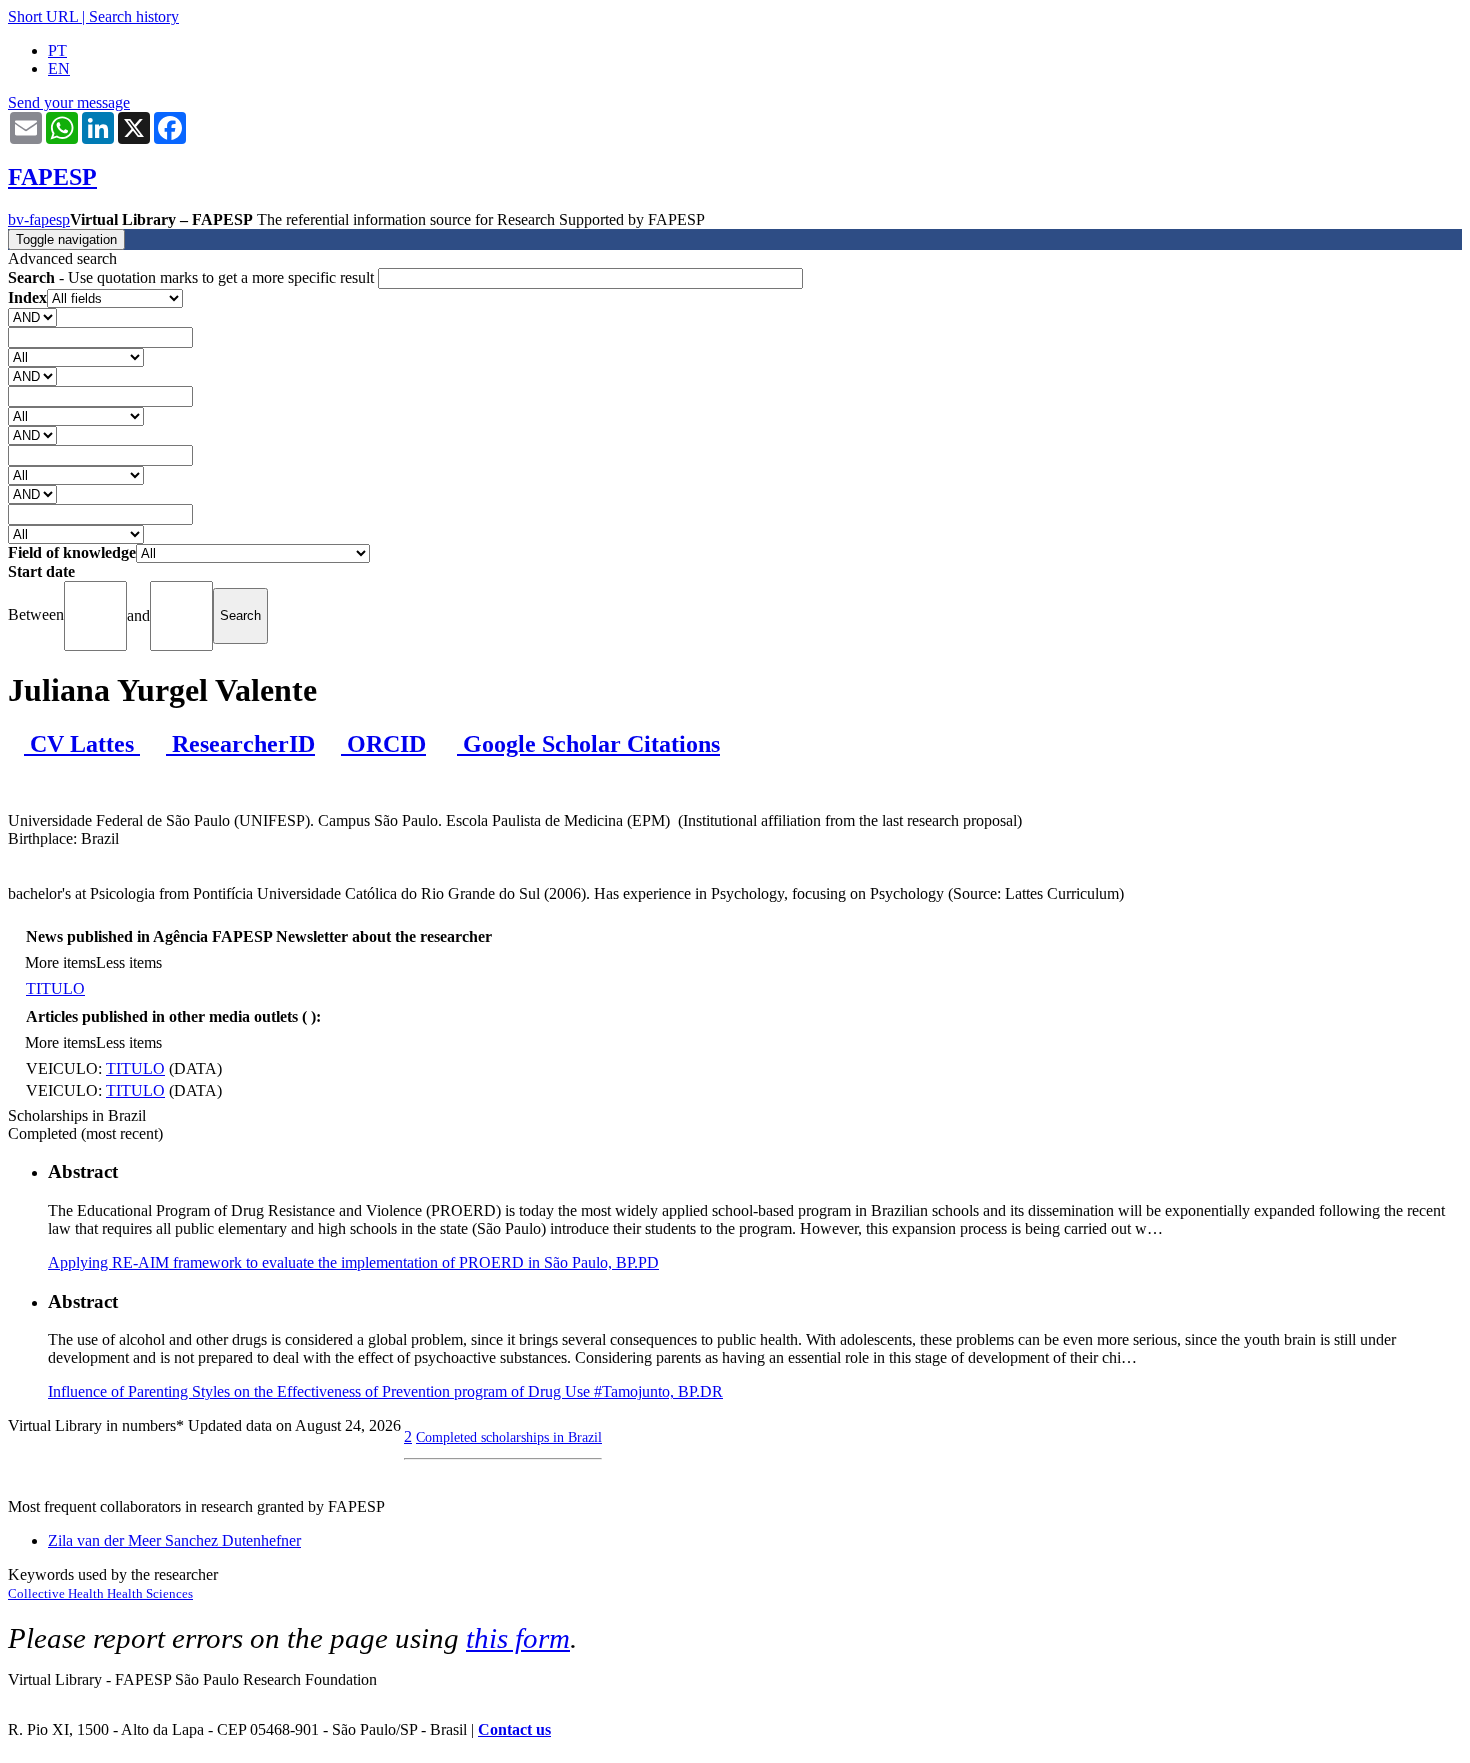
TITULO (55, 988)
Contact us (514, 1729)
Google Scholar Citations (588, 744)
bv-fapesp (39, 219)
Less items (129, 962)
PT (57, 50)
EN (59, 68)
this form (518, 1638)
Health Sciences (150, 1593)
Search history (134, 16)
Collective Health (57, 1593)
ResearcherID (240, 744)
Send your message (69, 102)
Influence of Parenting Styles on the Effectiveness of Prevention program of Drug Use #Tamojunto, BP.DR (385, 1391)
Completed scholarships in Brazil (509, 1437)
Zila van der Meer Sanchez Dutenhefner (174, 1540)
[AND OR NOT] (32, 316)
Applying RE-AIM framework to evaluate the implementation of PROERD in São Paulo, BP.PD (353, 1262)
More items (60, 962)
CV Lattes (82, 744)
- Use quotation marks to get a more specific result (193, 277)
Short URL (43, 16)
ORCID (383, 744)
